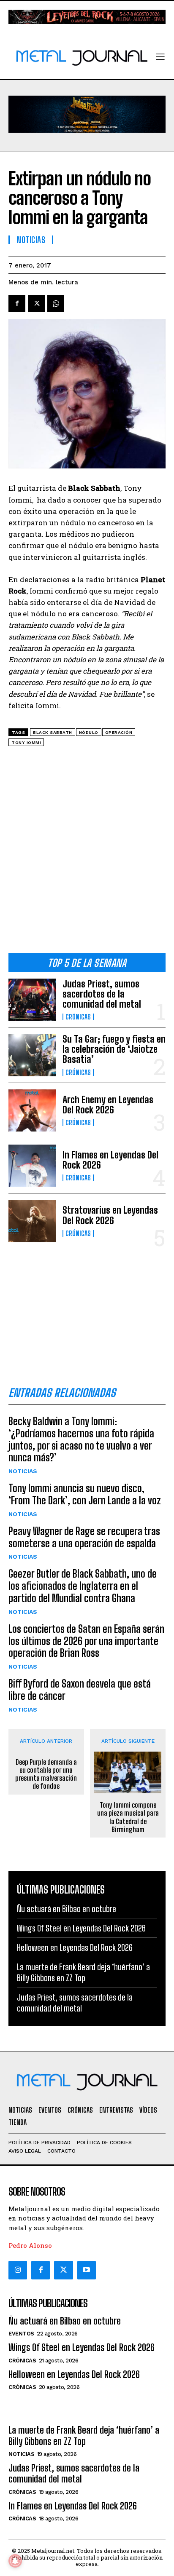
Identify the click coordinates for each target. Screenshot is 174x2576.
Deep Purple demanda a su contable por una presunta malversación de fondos (46, 1774)
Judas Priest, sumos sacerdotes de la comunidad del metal (102, 994)
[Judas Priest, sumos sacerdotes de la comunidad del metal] (32, 1000)
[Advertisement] (87, 853)
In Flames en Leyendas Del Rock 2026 (110, 1160)
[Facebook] (17, 303)
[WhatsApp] (56, 303)
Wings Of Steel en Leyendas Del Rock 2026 (81, 1928)
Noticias (23, 1471)
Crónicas (78, 1017)
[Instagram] (18, 2270)
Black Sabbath (53, 732)
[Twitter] (63, 2270)
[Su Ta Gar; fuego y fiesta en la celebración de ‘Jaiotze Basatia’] (32, 1055)
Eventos (21, 2334)
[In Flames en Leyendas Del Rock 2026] (32, 1166)
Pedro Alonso (30, 2245)
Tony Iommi (26, 742)
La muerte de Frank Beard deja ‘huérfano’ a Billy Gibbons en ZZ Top (84, 2436)
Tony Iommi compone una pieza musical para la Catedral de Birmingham (128, 1817)
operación (119, 732)
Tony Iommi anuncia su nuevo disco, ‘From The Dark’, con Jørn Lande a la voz (85, 1494)
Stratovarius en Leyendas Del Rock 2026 (110, 1215)
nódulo (89, 732)
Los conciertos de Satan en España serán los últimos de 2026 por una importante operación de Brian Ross (86, 1641)
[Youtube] (87, 2270)
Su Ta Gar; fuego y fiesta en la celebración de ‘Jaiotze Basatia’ (114, 1049)
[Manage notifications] (15, 2561)
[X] (36, 303)
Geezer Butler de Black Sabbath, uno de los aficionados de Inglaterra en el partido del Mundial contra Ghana (83, 1586)
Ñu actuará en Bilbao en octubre (67, 1909)
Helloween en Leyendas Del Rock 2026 (75, 1947)
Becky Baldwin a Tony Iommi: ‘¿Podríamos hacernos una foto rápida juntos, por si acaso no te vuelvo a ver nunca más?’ (81, 1439)
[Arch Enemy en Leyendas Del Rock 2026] (32, 1110)
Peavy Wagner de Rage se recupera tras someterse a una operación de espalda (84, 1537)
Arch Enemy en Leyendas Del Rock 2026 (108, 1105)
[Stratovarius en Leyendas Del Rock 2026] (32, 1221)
